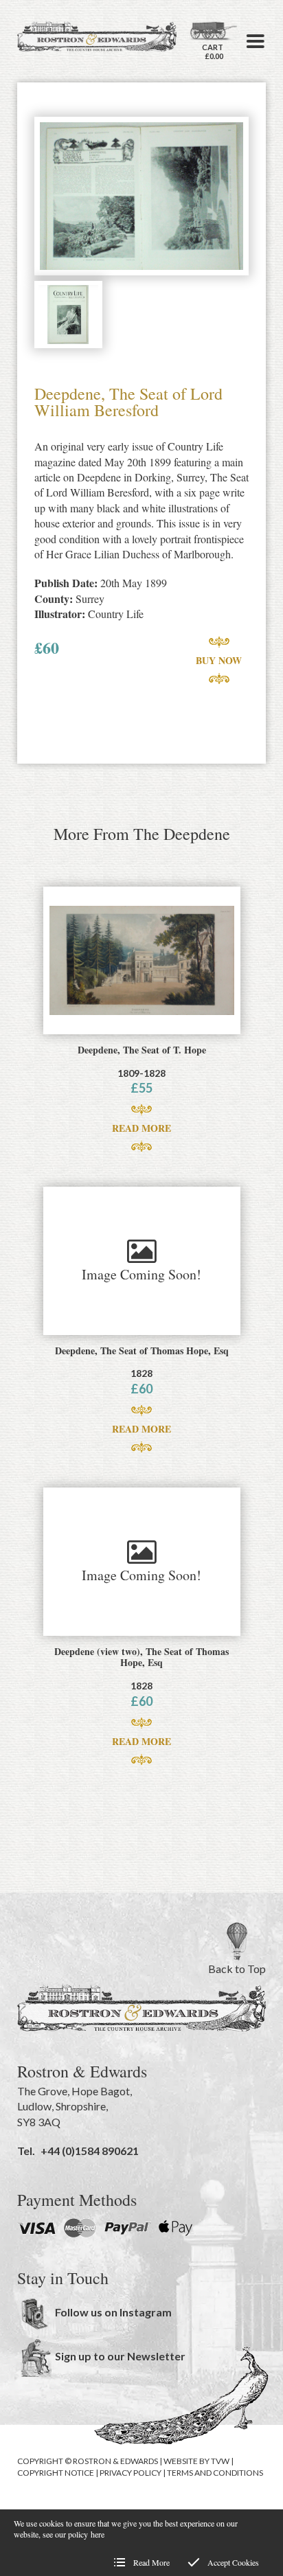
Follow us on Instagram (113, 2312)
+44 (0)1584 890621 (90, 2151)
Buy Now (219, 660)
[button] (256, 41)
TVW (220, 2461)
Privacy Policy (131, 2473)
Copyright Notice (56, 2473)
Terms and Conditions (215, 2473)
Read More (141, 1128)
